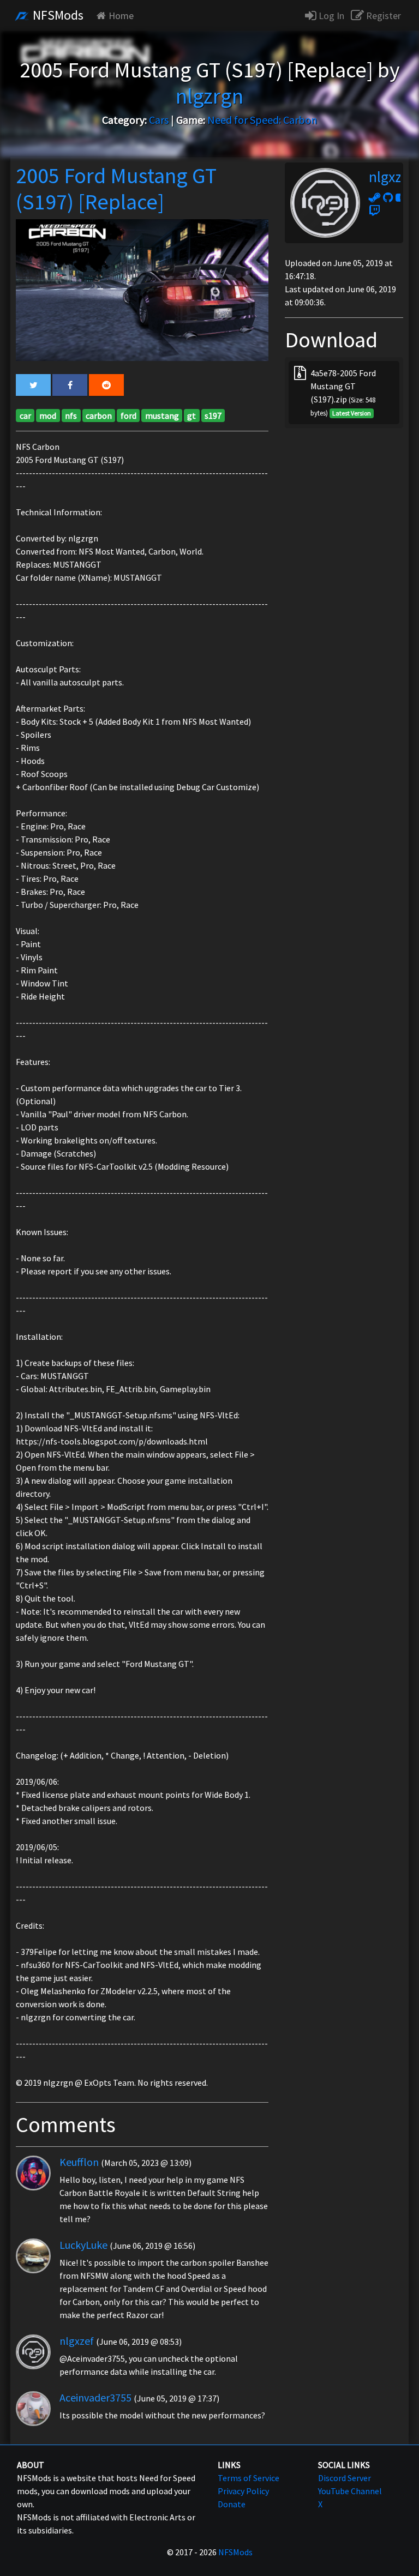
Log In (330, 16)
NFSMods (57, 15)
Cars (159, 120)
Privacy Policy (243, 2491)
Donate (232, 2504)
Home (121, 16)
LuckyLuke (83, 2245)
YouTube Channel (350, 2491)
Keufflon (79, 2162)
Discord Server (345, 2478)
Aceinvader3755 (95, 2397)
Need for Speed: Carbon (262, 120)
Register (382, 16)
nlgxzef (77, 2341)
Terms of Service (249, 2478)
